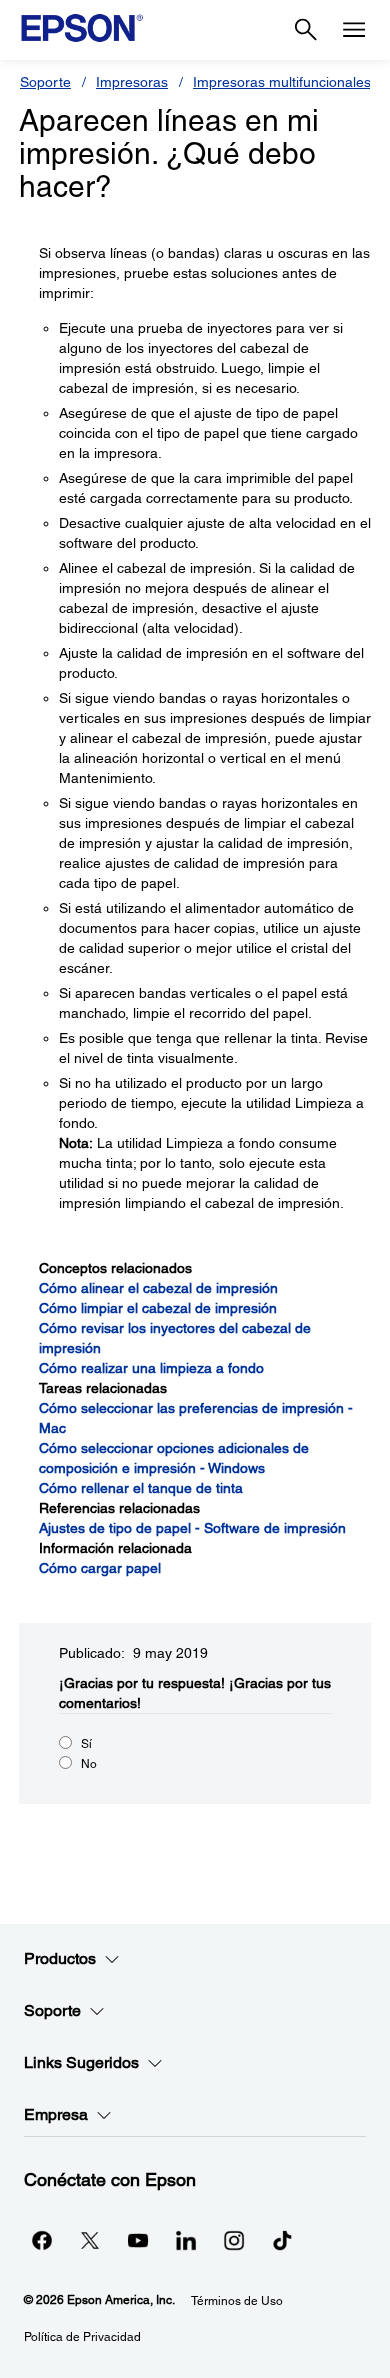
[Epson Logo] (82, 28)
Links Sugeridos (81, 2062)
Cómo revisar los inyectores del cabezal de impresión (175, 1338)
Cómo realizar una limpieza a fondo (151, 1368)
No (89, 1764)
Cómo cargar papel (100, 1568)
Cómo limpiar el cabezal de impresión (158, 1308)
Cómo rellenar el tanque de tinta (141, 1488)
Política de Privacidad (82, 2337)
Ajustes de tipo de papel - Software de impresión (192, 1528)
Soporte (45, 82)
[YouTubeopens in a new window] (138, 2240)
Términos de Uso (237, 2301)
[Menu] (354, 30)
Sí (86, 1744)
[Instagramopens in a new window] (234, 2240)
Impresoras (132, 82)
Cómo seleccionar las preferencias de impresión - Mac (196, 1418)
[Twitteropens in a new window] (90, 2240)
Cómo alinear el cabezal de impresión (158, 1288)
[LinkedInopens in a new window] (186, 2240)
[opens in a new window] (282, 2240)
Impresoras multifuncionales (282, 82)
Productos (60, 1958)
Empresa (56, 2114)
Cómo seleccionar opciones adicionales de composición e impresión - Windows (174, 1458)
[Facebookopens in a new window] (42, 2240)
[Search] (306, 30)
